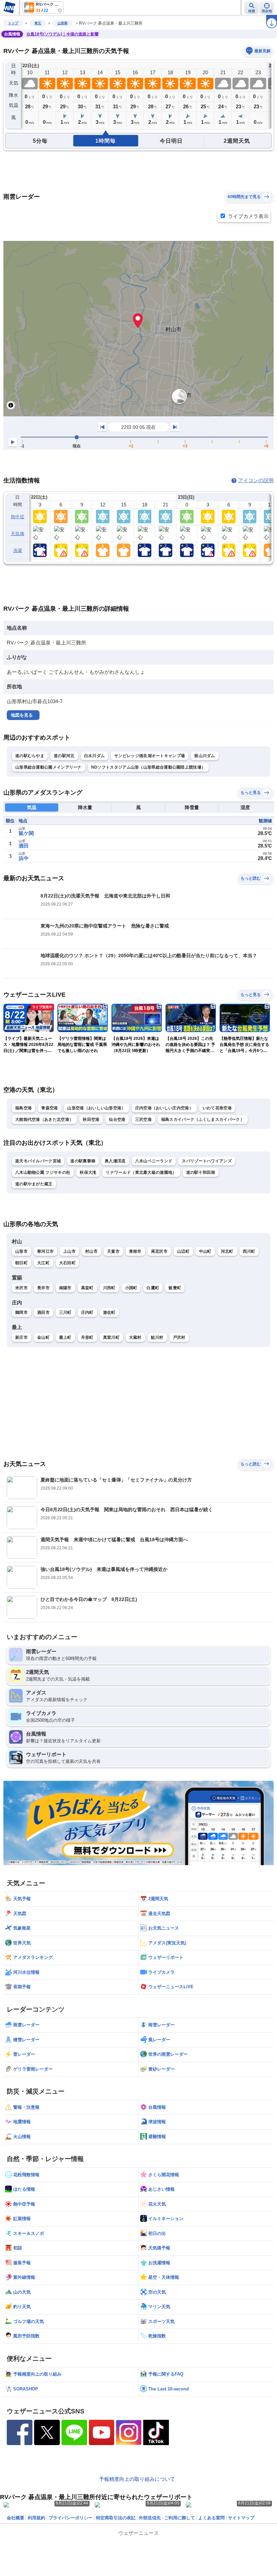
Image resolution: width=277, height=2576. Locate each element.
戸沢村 (179, 1337)
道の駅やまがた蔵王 (34, 1184)
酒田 (24, 846)
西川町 (249, 1251)
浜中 (24, 858)
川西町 (109, 1288)
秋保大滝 (88, 1172)
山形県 (62, 23)
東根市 (135, 1251)
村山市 (91, 1251)
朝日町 (21, 1263)
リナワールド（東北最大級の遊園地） (141, 1172)
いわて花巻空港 (217, 1108)
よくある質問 (211, 2518)
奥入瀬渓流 (115, 1161)
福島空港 (23, 1108)
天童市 (113, 1251)
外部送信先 (150, 2518)
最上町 (65, 1337)
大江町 (43, 1263)
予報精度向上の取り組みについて (137, 2479)
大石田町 (67, 1263)
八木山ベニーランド (154, 1161)
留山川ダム (205, 756)
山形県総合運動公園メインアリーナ (48, 767)
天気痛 (18, 534)
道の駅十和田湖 (201, 1172)
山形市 (21, 1251)
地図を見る (22, 715)
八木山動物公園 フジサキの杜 (43, 1172)
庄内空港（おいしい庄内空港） (164, 1108)
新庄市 (21, 1337)
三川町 (65, 1312)
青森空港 (49, 1108)
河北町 (227, 1251)
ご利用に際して (180, 2518)
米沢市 (21, 1288)
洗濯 (18, 550)
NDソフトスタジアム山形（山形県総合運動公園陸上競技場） (148, 767)
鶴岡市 (21, 1312)
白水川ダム (95, 756)
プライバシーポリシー (71, 2518)
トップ (13, 23)
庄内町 (87, 1312)
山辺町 (183, 1251)
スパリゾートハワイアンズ (207, 1161)
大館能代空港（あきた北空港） (44, 1119)
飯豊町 (175, 1288)
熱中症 (18, 517)
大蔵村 (135, 1337)
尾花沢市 (159, 1251)
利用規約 (36, 2518)
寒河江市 (45, 1251)
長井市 (43, 1288)
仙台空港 (117, 1119)
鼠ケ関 (26, 833)
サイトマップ (241, 2518)
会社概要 (16, 2518)
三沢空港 (143, 1119)
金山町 (43, 1337)
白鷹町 (153, 1288)
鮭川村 (157, 1337)
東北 (38, 23)
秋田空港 (91, 1119)
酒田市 (43, 1312)
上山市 (69, 1251)
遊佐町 (109, 1312)
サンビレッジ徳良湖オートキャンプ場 (149, 756)
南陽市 (65, 1288)
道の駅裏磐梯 (83, 1161)
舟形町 (87, 1337)
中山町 (205, 1251)
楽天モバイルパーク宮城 (38, 1161)
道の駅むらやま (30, 756)
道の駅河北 (64, 756)
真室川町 (111, 1337)
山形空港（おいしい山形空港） (96, 1108)
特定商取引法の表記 (116, 2518)
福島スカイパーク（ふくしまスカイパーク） (203, 1119)
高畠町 (87, 1288)
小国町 (131, 1288)
